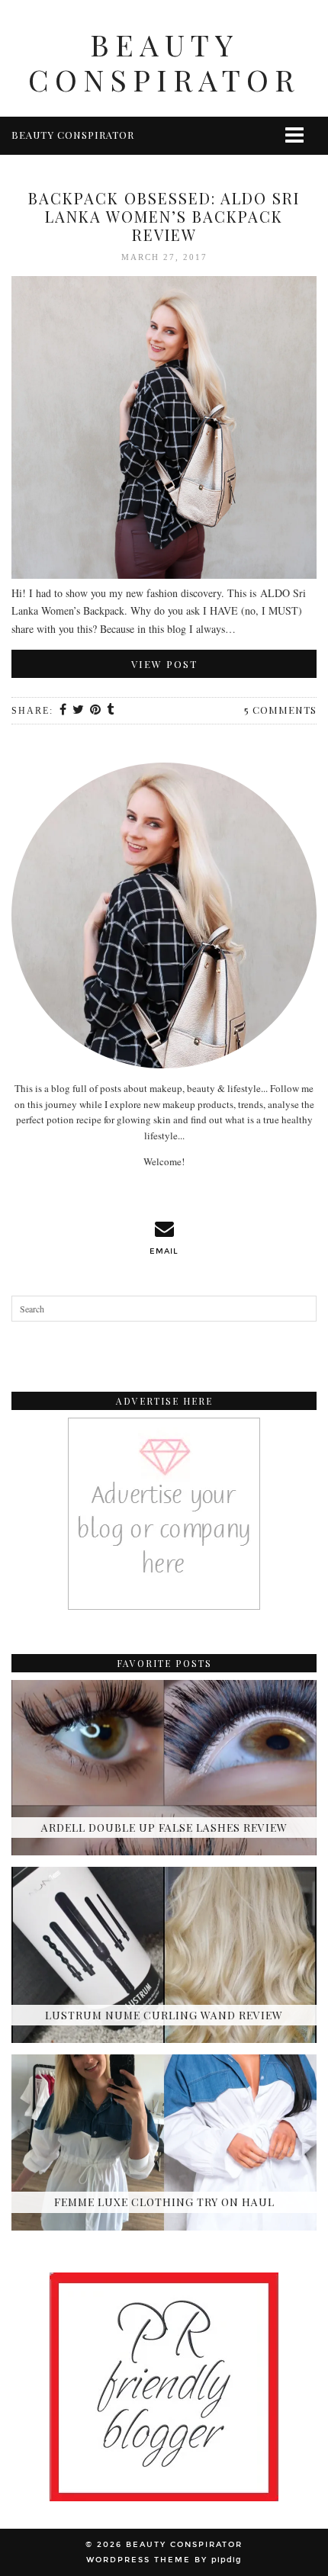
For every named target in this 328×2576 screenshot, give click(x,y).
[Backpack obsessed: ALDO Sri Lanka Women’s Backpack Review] (164, 430)
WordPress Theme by (164, 2560)
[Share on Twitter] (79, 711)
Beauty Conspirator (164, 62)
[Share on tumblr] (111, 711)
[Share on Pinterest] (96, 711)
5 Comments (280, 710)
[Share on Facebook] (64, 711)
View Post (164, 664)
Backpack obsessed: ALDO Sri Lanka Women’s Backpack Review (164, 216)
